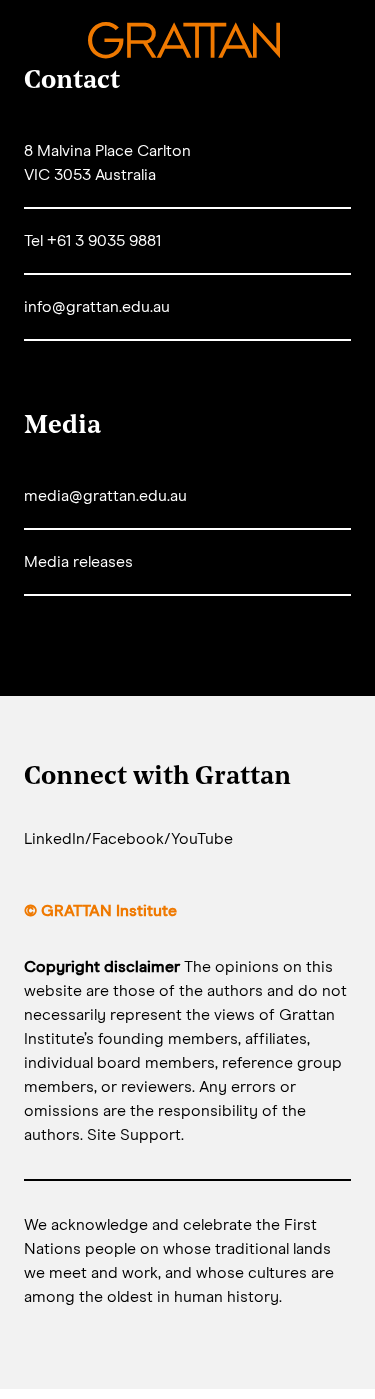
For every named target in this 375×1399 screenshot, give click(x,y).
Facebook (128, 839)
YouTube (202, 839)
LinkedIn (54, 839)
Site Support (134, 1135)
